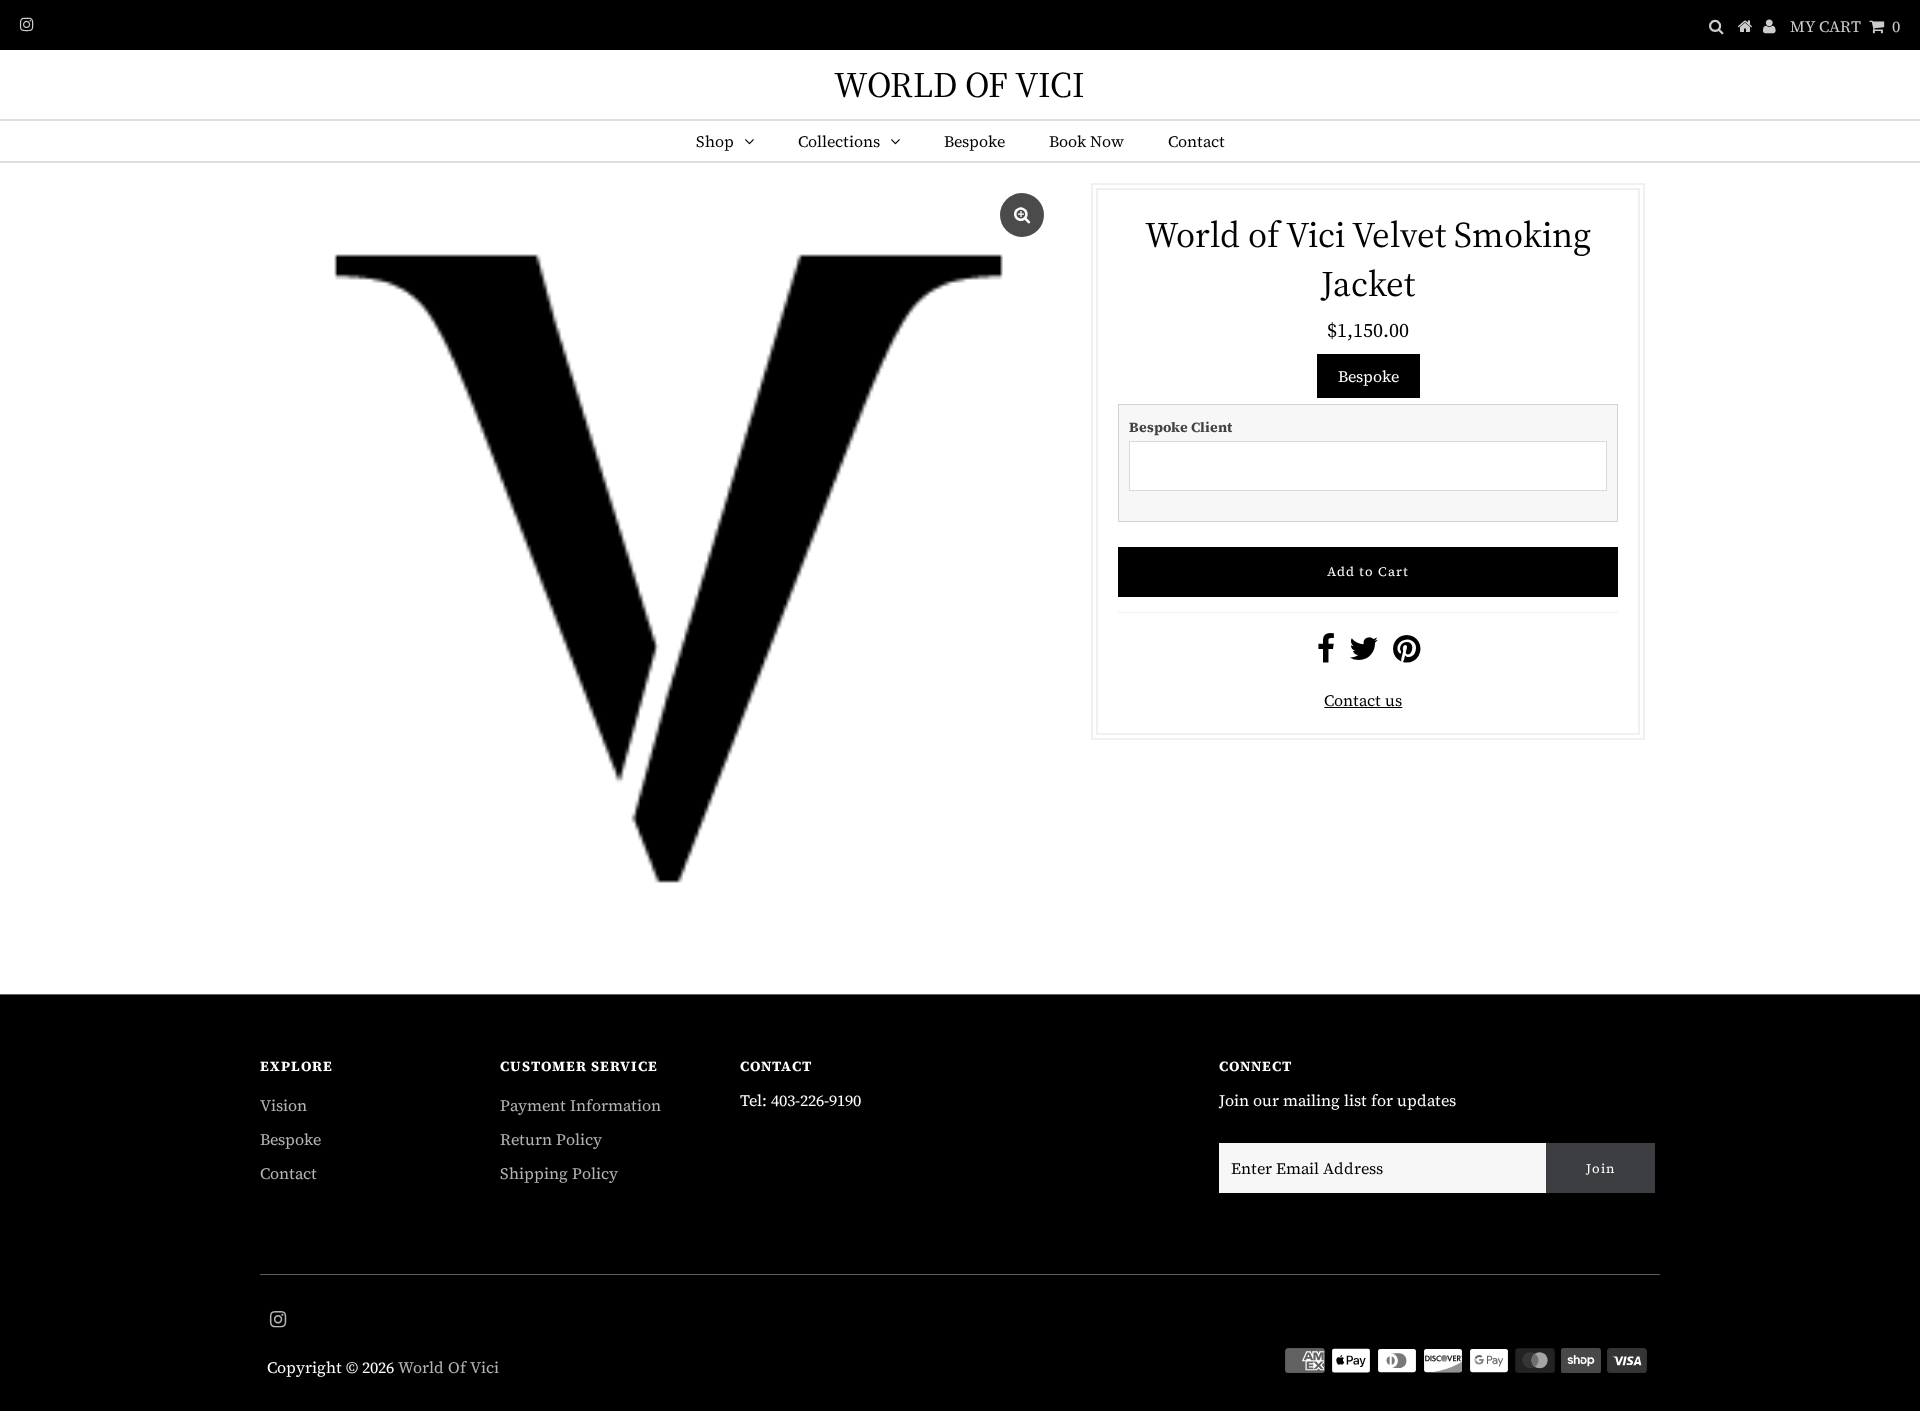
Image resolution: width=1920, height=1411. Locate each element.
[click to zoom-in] (1022, 215)
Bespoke (974, 141)
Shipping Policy (559, 1173)
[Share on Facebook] (1326, 654)
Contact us (1363, 700)
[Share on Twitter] (1364, 654)
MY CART (1845, 26)
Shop (715, 141)
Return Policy (551, 1139)
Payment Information (580, 1105)
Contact (1196, 141)
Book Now (1086, 141)
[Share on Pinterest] (1406, 654)
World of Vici (959, 84)
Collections (839, 141)
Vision (283, 1105)
